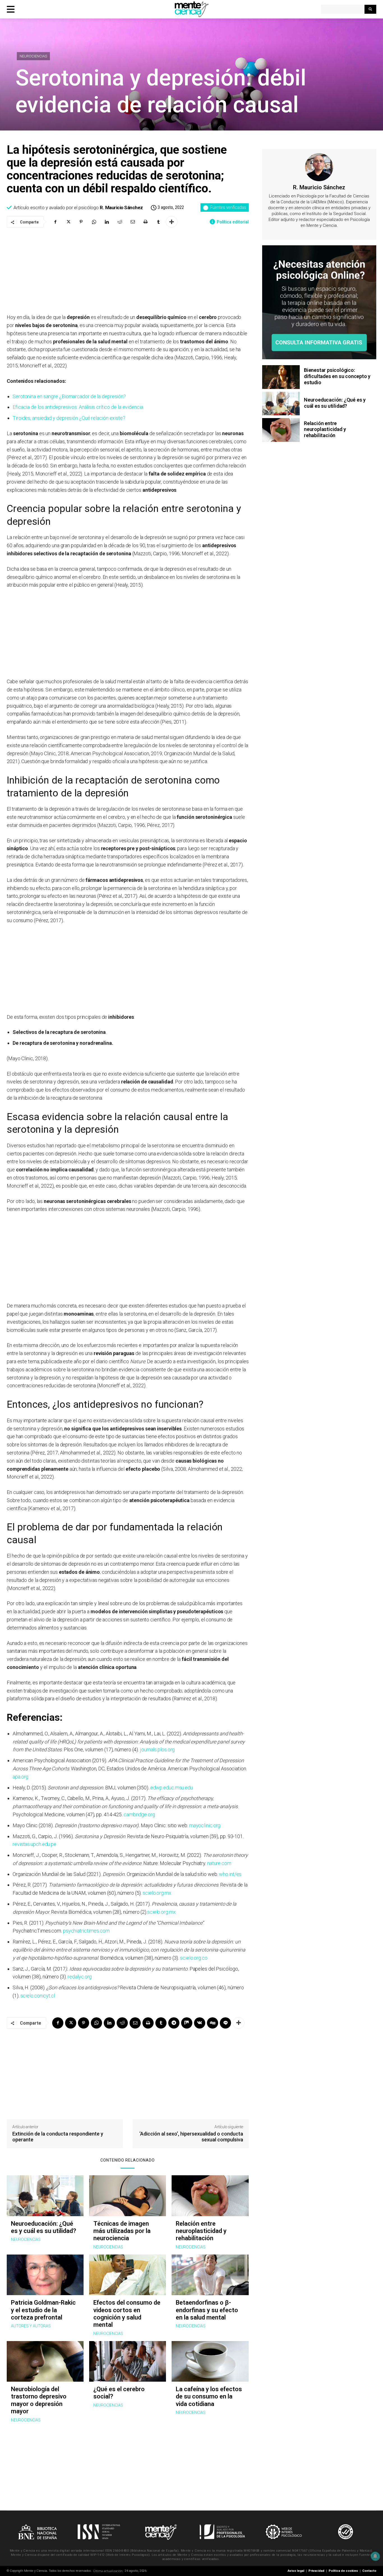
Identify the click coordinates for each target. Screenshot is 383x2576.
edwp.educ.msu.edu (172, 1788)
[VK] (200, 2023)
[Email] (133, 222)
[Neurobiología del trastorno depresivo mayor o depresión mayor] (45, 2361)
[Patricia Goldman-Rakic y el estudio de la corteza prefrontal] (45, 2275)
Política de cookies (343, 2571)
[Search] (370, 9)
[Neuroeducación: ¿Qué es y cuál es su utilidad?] (45, 2196)
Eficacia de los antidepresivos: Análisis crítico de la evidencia (78, 407)
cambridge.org (139, 1814)
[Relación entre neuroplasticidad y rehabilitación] (210, 2196)
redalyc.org (80, 1977)
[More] (172, 222)
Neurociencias (33, 56)
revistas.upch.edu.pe (34, 1844)
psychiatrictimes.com (86, 1931)
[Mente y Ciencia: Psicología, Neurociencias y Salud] (192, 9)
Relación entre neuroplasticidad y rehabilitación (201, 2231)
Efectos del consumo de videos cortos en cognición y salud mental (127, 2314)
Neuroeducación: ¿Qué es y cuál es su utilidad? (44, 2227)
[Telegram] (174, 2023)
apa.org (20, 1777)
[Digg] (213, 2023)
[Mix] (187, 2023)
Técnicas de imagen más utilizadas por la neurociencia (122, 2231)
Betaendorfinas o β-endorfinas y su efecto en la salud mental (207, 2310)
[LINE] (225, 2023)
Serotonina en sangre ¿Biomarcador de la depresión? (69, 396)
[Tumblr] (158, 222)
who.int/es (230, 1874)
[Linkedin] (107, 222)
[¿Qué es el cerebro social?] (128, 2361)
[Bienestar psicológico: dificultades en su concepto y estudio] (281, 377)
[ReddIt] (120, 222)
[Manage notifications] (375, 2556)
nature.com (219, 1863)
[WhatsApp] (94, 222)
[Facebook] (55, 222)
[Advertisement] (128, 271)
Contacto (369, 2571)
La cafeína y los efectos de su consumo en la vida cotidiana (209, 2397)
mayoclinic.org (205, 1825)
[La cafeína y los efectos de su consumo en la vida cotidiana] (210, 2361)
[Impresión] (146, 222)
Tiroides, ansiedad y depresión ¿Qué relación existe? (69, 418)
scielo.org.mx (157, 1893)
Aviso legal (296, 2571)
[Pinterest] (81, 222)
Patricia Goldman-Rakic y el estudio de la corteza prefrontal (43, 2310)
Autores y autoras (31, 2326)
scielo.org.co (194, 1958)
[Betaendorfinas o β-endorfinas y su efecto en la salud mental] (210, 2275)
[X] (68, 222)
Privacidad (316, 2571)
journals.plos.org (157, 1749)
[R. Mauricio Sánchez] (319, 167)
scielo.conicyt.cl (38, 1996)
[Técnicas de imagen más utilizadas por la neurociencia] (128, 2196)
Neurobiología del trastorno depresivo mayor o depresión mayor (39, 2400)
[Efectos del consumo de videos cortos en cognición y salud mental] (128, 2275)
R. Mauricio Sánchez (121, 208)
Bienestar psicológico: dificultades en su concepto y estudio (337, 376)
